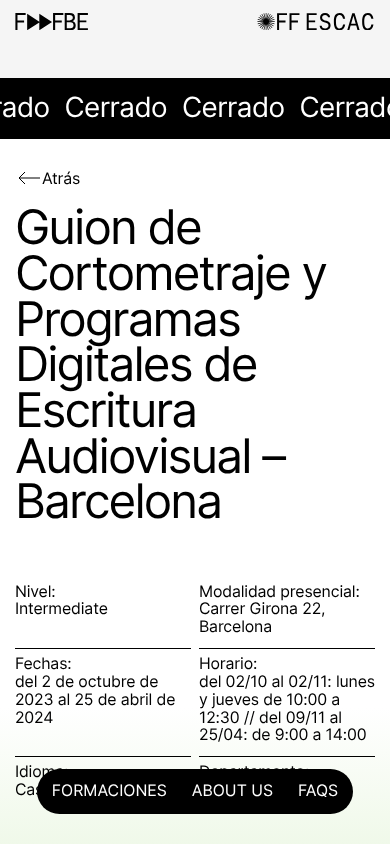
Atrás (61, 178)
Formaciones (109, 791)
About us (232, 791)
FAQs (318, 791)
